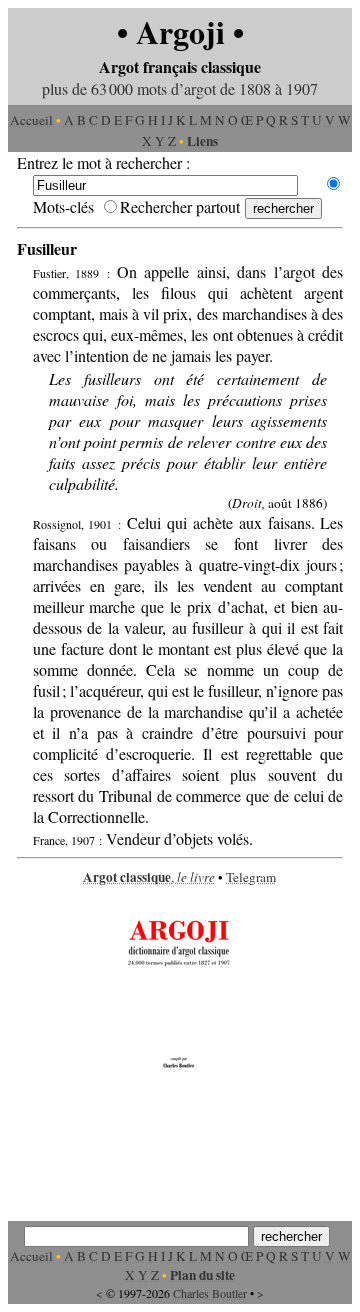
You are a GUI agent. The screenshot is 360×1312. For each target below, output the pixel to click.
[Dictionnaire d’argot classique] (180, 1070)
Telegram (251, 877)
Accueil (31, 120)
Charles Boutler (210, 1293)
